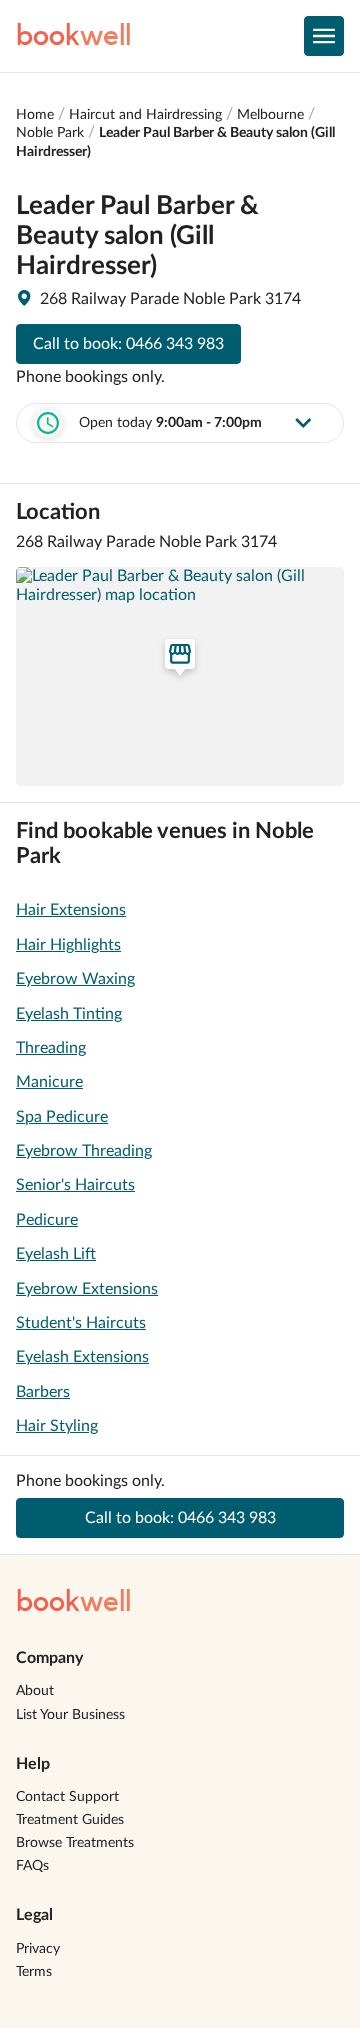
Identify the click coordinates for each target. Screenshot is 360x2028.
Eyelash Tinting (69, 1014)
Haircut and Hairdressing (145, 115)
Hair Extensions (71, 910)
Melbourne (270, 115)
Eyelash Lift (56, 1254)
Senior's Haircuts (75, 1185)
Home (35, 115)
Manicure (49, 1082)
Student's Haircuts (81, 1323)
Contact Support (67, 1797)
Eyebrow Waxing (75, 979)
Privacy (38, 1949)
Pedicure (47, 1220)
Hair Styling (57, 1426)
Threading (51, 1048)
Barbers (43, 1392)
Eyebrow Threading (84, 1151)
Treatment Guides (70, 1820)
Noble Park (50, 133)
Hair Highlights (68, 945)
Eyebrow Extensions (87, 1289)
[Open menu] (324, 36)
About (35, 1691)
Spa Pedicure (62, 1117)
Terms (34, 1972)
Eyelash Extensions (82, 1357)
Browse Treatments (75, 1843)
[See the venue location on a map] (180, 676)
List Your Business (70, 1715)
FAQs (32, 1866)
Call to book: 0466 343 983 (128, 344)
